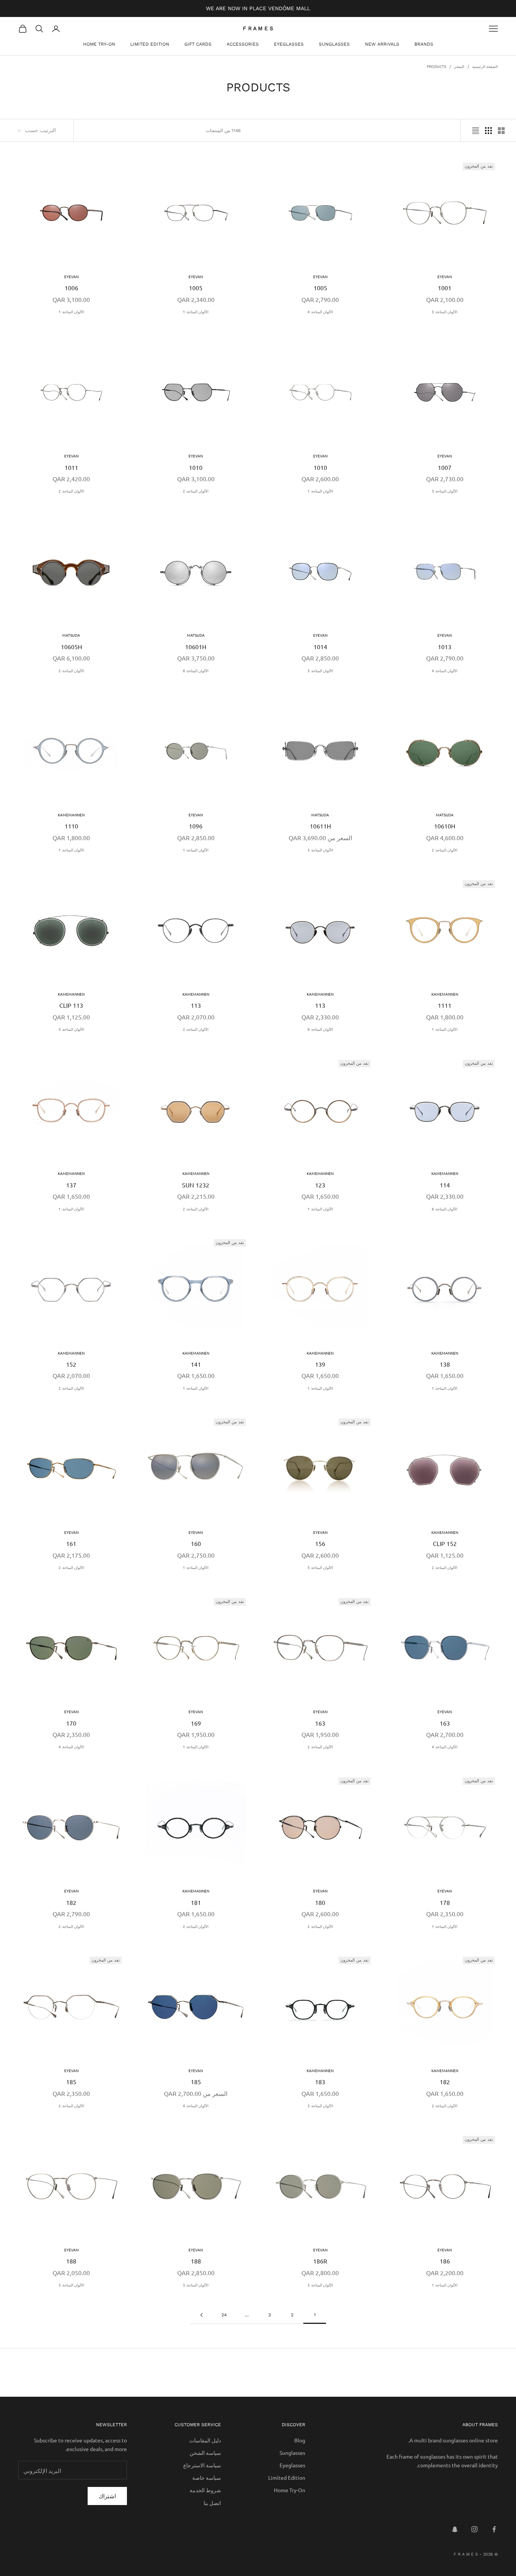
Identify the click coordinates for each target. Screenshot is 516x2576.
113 (320, 1005)
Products (436, 66)
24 (224, 2315)
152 (71, 1364)
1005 (320, 288)
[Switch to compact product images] (476, 131)
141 (196, 1364)
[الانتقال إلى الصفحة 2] (201, 2315)
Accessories (243, 44)
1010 (320, 467)
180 (320, 1902)
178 (445, 1902)
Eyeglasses (289, 44)
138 (445, 1364)
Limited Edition (150, 44)
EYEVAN (445, 276)
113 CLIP (71, 1005)
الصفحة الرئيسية (485, 66)
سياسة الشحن (205, 2453)
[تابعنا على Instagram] (474, 2529)
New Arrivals (382, 44)
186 (445, 2261)
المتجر (459, 66)
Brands (424, 44)
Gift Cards (198, 44)
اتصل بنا (212, 2503)
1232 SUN (196, 1185)
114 (445, 1185)
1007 (445, 467)
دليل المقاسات (205, 2440)
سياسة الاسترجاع (202, 2465)
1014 (320, 647)
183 (320, 2082)
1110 (71, 826)
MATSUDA (196, 635)
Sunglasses (334, 44)
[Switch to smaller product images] (488, 131)
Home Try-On (99, 44)
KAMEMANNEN (71, 815)
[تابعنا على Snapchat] (455, 2529)
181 (196, 1902)
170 (71, 1723)
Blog (300, 2440)
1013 (445, 647)
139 (320, 1364)
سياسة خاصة (207, 2477)
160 (196, 1543)
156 (320, 1543)
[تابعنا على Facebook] (494, 2529)
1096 (196, 826)
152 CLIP (445, 1543)
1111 (445, 1005)
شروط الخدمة (205, 2490)
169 (196, 1723)
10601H (196, 647)
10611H (320, 826)
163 (445, 1723)
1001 (445, 288)
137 (71, 1185)
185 (196, 2082)
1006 (71, 288)
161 (71, 1543)
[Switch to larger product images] (501, 131)
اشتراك (107, 2496)
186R (320, 2261)
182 (71, 1902)
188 (196, 2261)
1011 (71, 467)
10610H (445, 826)
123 (320, 1185)
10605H (71, 647)
